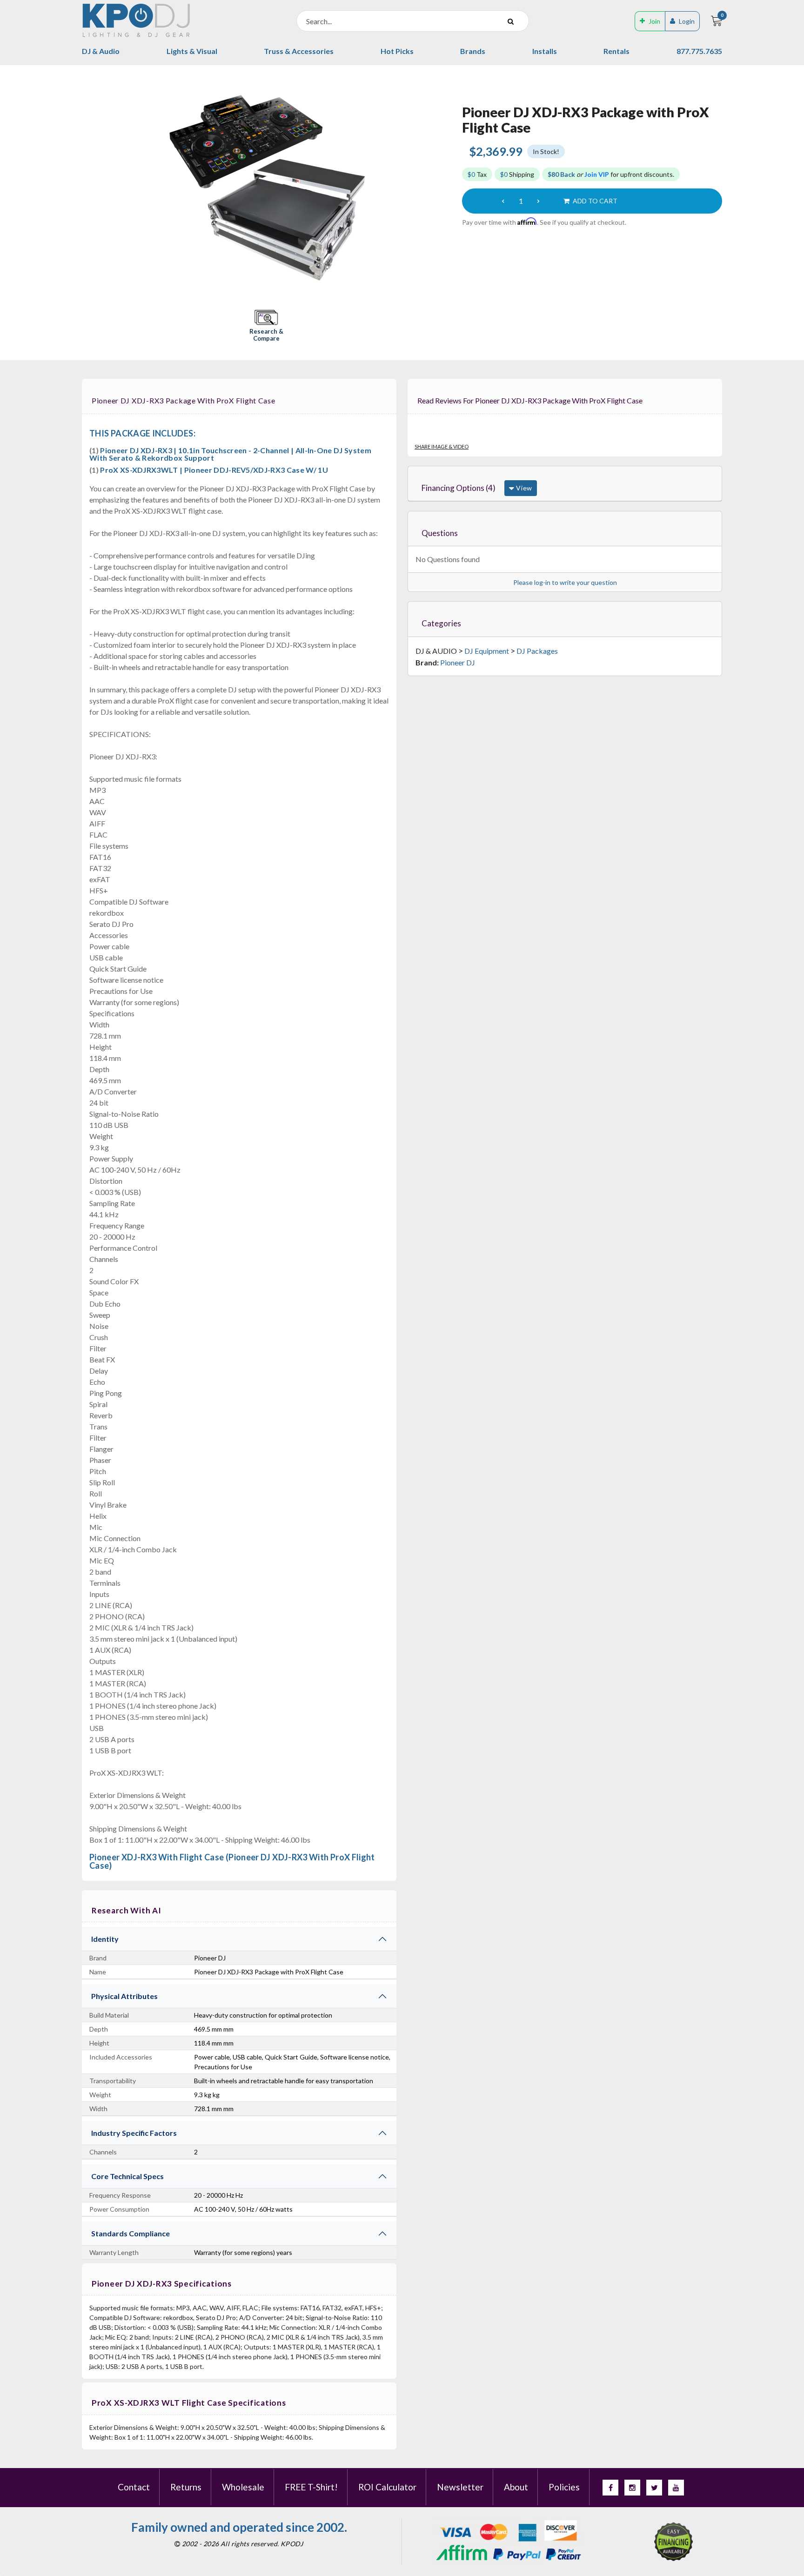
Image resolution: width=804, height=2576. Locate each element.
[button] (266, 326)
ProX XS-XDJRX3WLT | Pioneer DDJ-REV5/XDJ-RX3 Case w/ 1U (214, 470)
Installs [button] (545, 51)
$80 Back (561, 174)
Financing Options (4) (459, 488)
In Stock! (546, 151)
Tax (477, 174)
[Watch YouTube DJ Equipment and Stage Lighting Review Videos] (676, 2488)
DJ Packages (537, 651)
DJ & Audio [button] (101, 51)
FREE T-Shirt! (311, 2487)
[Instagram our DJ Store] (632, 2488)
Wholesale (243, 2487)
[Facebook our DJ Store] (610, 2488)
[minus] (503, 201)
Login (687, 21)
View (523, 488)
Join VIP (597, 174)
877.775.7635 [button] (699, 51)
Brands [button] (473, 51)
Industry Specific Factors (134, 2133)
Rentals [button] (616, 51)
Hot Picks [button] (397, 51)
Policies (564, 2487)
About (516, 2487)
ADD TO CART (594, 201)
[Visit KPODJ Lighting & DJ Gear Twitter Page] (654, 2488)
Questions (440, 533)
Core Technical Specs (127, 2176)
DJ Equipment (487, 651)
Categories (441, 623)
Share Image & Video (442, 446)
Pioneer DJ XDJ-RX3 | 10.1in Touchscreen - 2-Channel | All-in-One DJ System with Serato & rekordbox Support (230, 454)
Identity (105, 1939)
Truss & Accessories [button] (299, 51)
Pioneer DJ (458, 662)
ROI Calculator (387, 2487)
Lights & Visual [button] (192, 51)
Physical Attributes (124, 1996)
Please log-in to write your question (565, 582)
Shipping (517, 174)
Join (654, 21)
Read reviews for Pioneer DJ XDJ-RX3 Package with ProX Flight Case (530, 400)
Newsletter (460, 2487)
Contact (134, 2487)
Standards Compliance (131, 2233)
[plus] (538, 201)
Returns (186, 2487)
